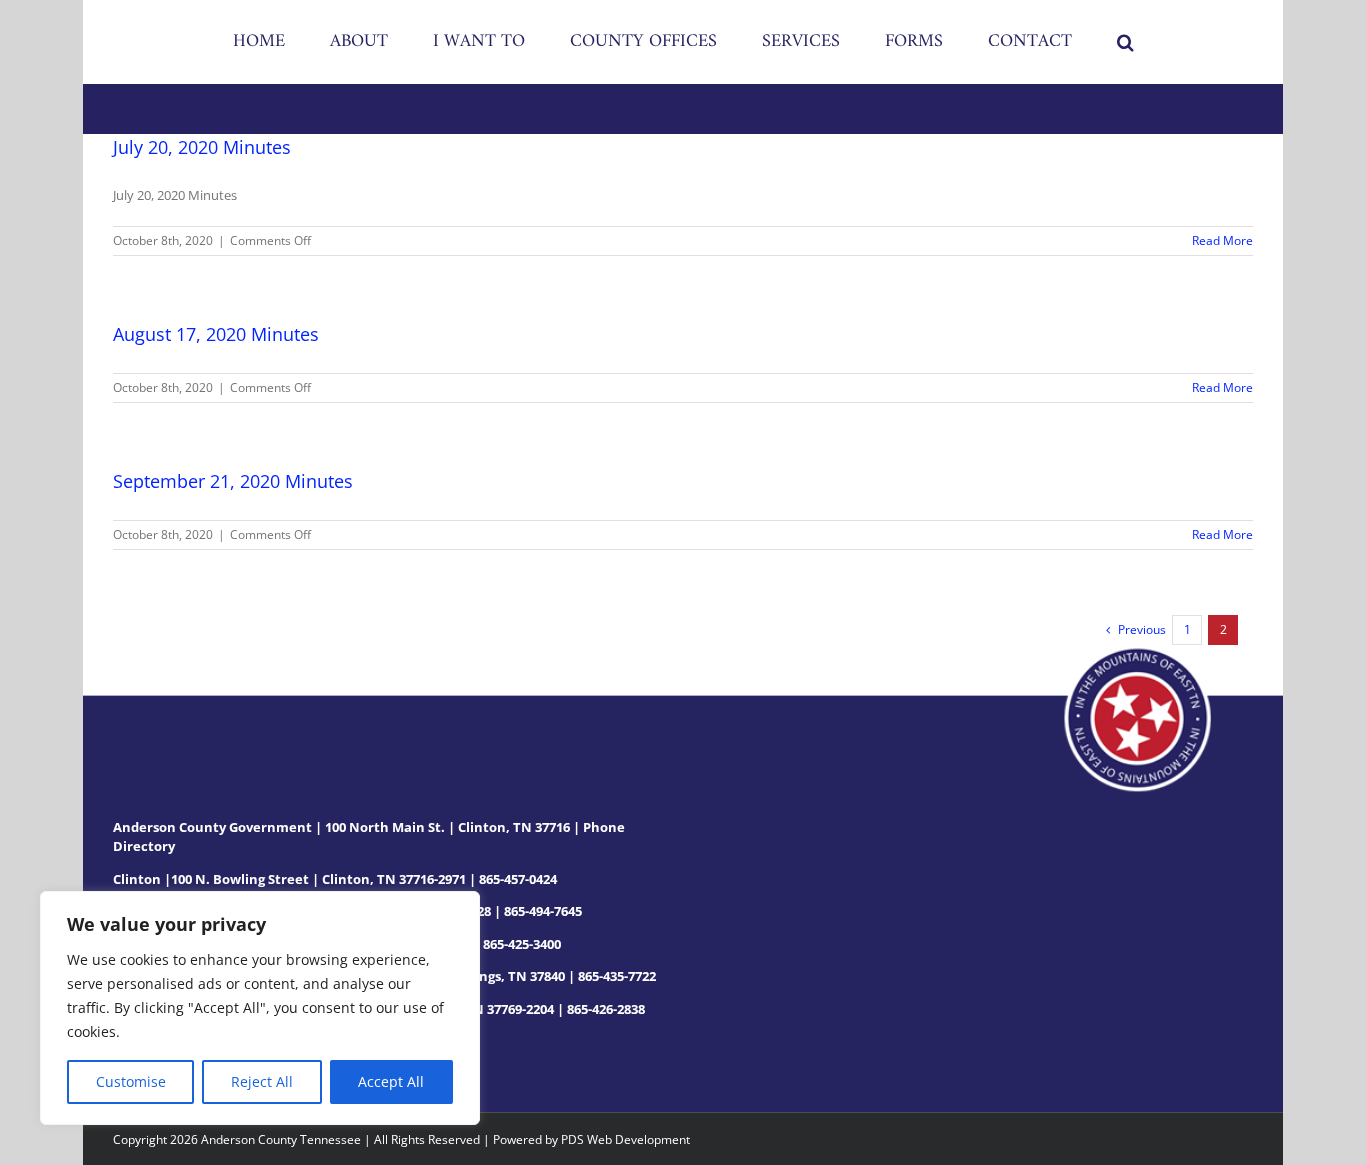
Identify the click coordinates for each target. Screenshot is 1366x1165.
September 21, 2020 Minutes (233, 481)
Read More (1222, 240)
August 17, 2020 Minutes (216, 334)
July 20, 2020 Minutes (202, 147)
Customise (131, 1081)
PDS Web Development (625, 1139)
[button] (1042, 42)
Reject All (262, 1081)
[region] (260, 1008)
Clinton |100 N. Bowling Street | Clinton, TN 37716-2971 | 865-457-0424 (335, 879)
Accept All (391, 1081)
